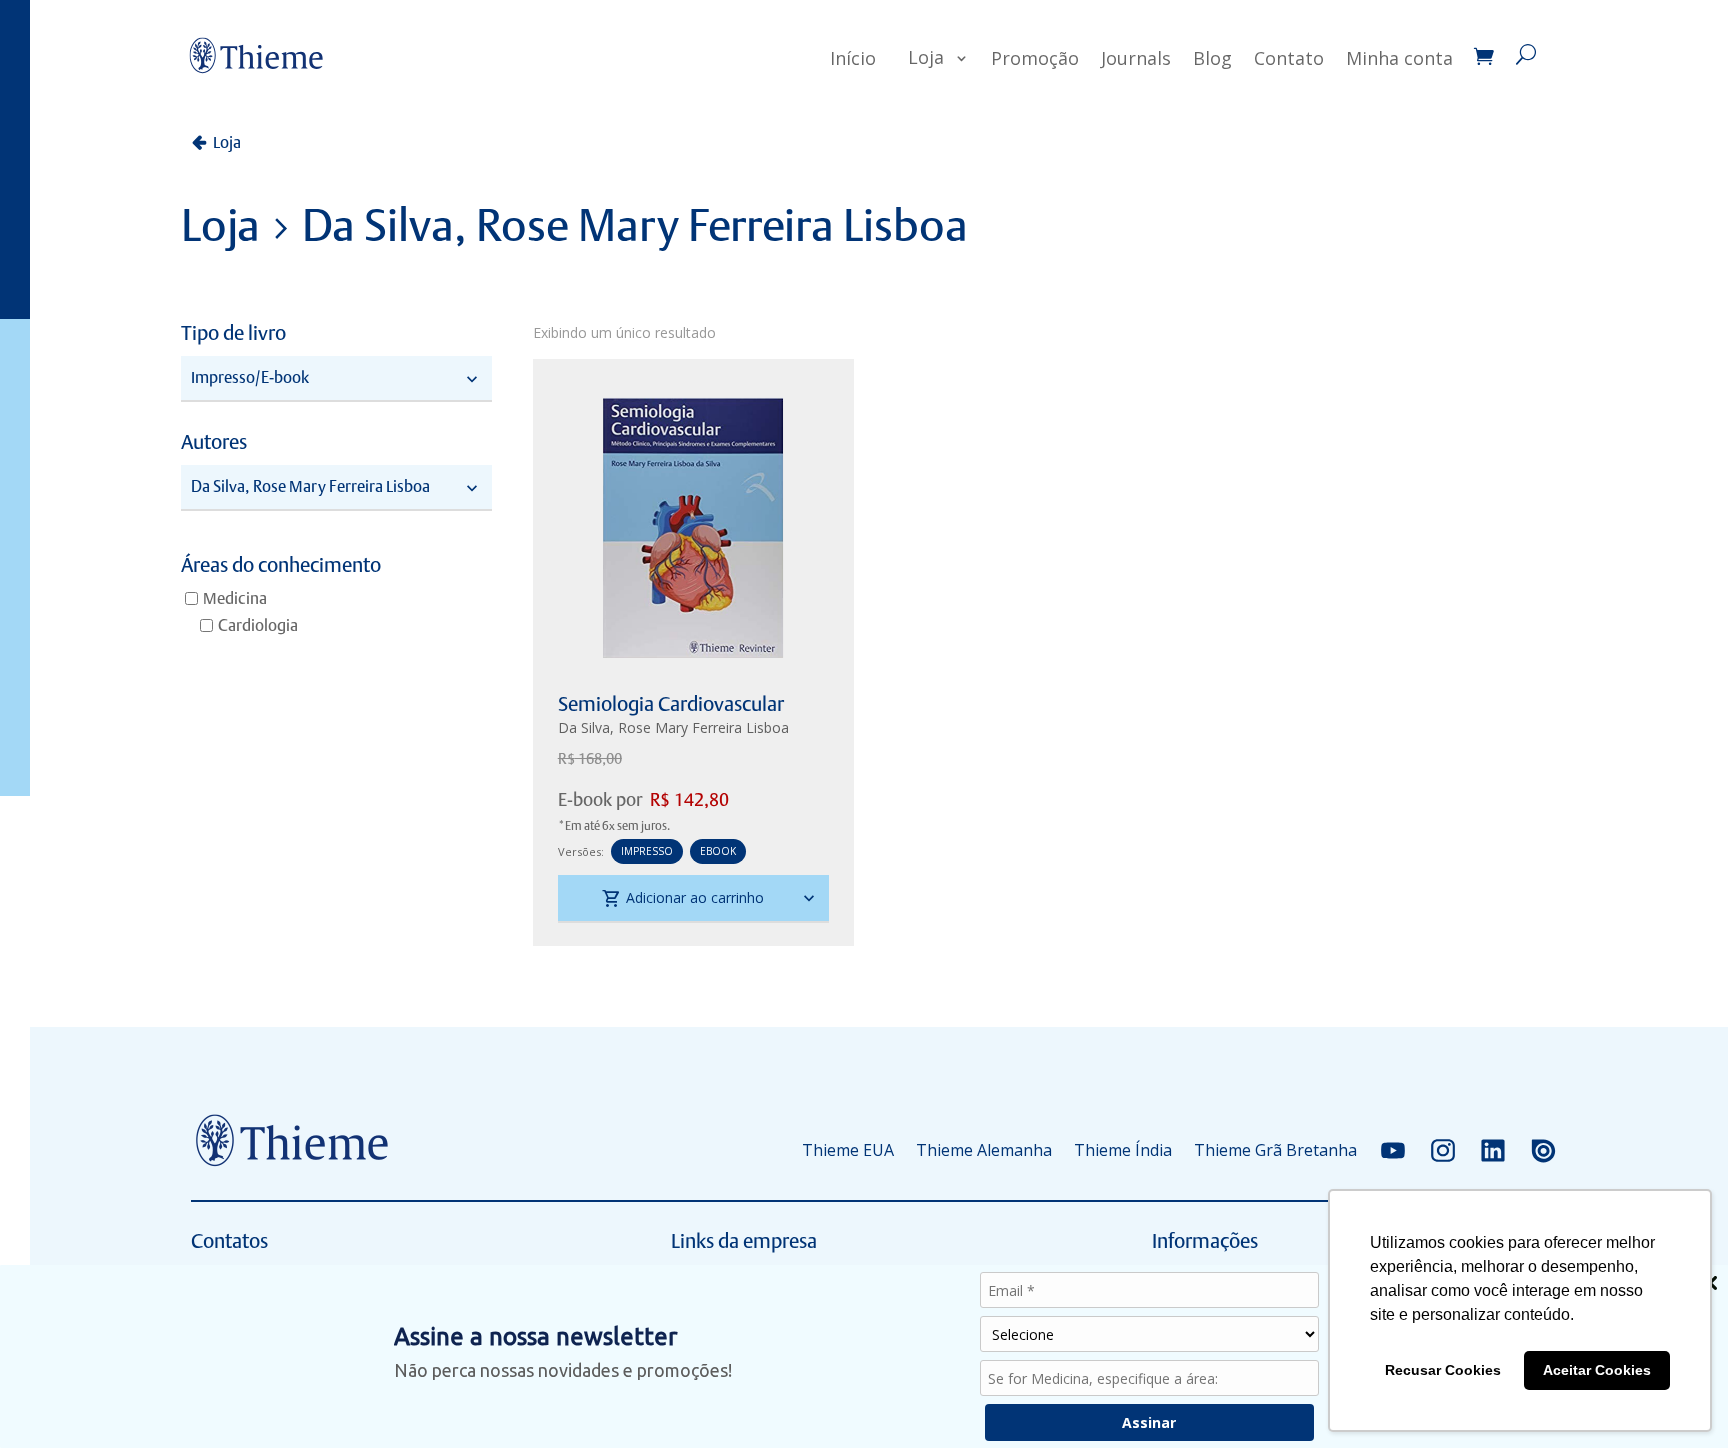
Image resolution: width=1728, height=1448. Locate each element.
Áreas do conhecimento (281, 566)
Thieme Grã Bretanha (1275, 1150)
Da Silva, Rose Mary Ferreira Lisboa (673, 727)
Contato (1289, 58)
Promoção (1035, 58)
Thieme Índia (1123, 1150)
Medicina (235, 598)
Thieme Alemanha (984, 1150)
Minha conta (1399, 58)
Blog (1212, 58)
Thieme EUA (848, 1150)
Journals (1136, 58)
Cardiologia (258, 625)
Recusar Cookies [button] (1443, 1370)
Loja (926, 57)
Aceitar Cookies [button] (1597, 1370)
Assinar (1149, 1422)
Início (853, 58)
